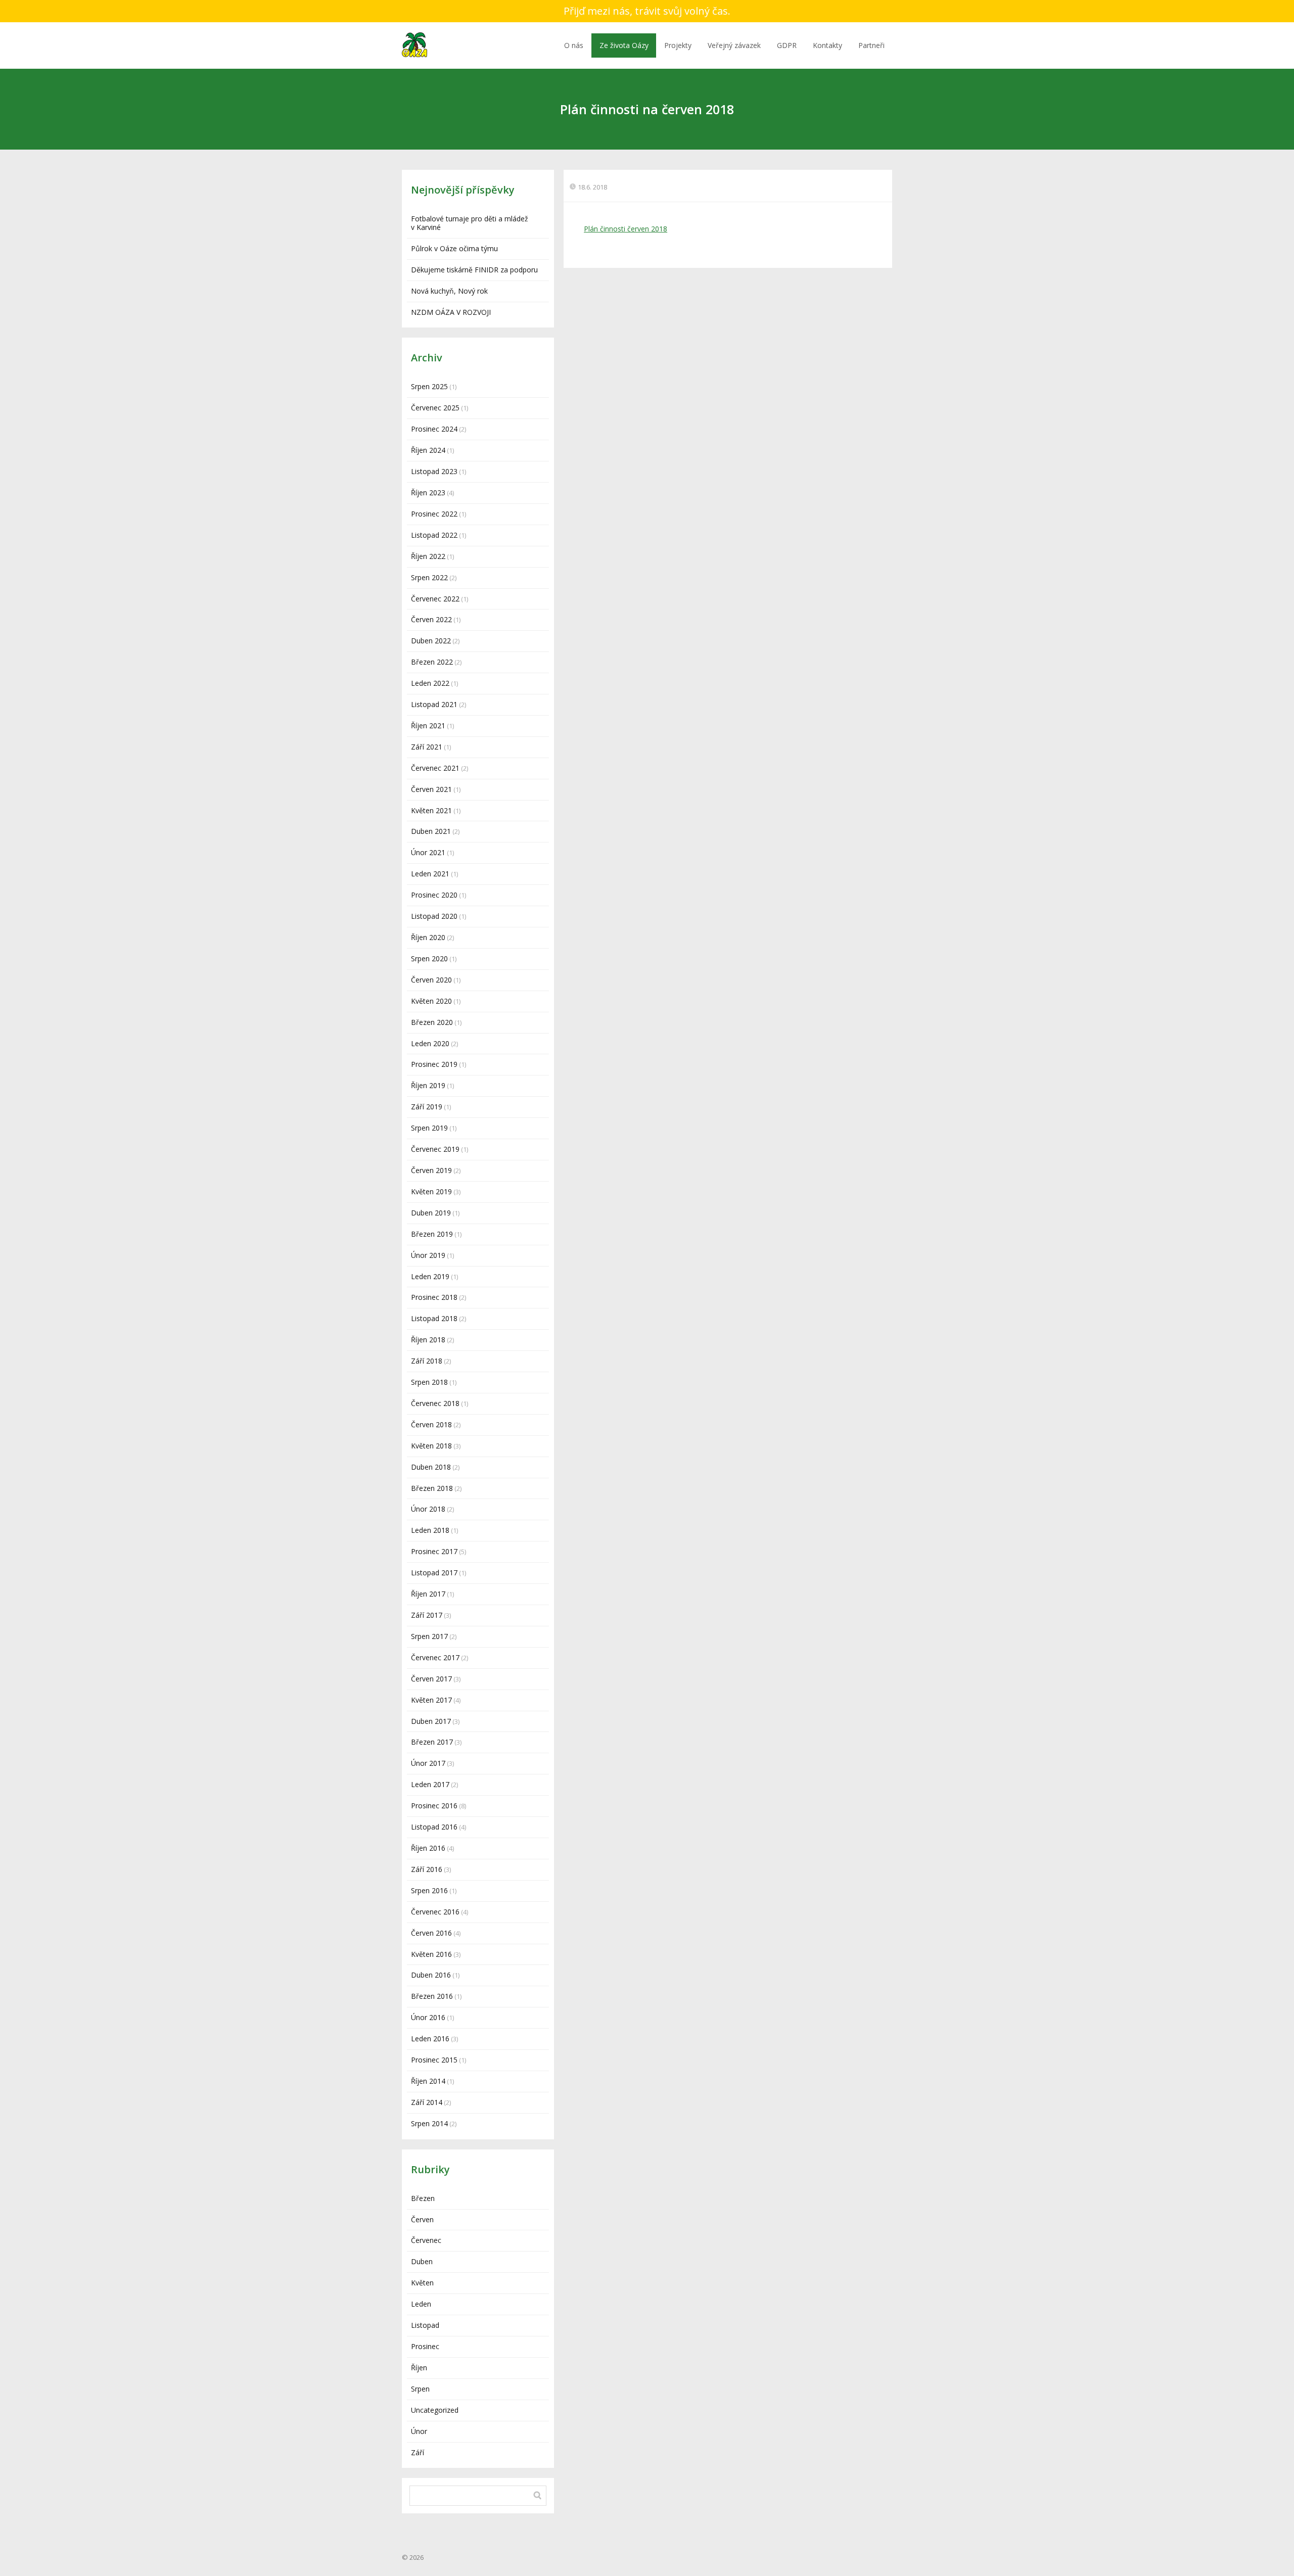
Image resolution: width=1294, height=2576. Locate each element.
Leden (421, 2304)
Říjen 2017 (428, 1594)
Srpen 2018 (429, 1382)
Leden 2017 (430, 1784)
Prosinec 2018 (434, 1297)
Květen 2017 (431, 1700)
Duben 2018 (431, 1467)
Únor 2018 (428, 1509)
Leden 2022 (430, 683)
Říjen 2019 (428, 1085)
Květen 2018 (431, 1446)
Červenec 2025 (435, 408)
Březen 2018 (432, 1488)
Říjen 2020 (428, 937)
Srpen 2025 (429, 386)
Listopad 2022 (434, 535)
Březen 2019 (432, 1234)
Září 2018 (427, 1361)
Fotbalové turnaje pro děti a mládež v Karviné (470, 223)
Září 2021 (427, 747)
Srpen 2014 (429, 2123)
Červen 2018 (431, 1424)
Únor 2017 (428, 1763)
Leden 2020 (430, 1043)
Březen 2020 (432, 1022)
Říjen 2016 (428, 1848)
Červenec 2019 (435, 1149)
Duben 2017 (431, 1721)
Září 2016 (427, 1869)
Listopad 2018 (434, 1318)
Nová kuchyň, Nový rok (449, 291)
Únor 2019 (428, 1255)
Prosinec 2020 (434, 895)
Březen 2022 (432, 662)
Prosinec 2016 (434, 1806)
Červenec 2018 (435, 1403)
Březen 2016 (432, 1996)
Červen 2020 (431, 980)
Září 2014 (427, 2102)
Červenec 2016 (435, 1912)
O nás (574, 45)
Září (418, 2452)
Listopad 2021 (434, 704)
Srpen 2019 (429, 1128)
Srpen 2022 (429, 577)
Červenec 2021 (435, 768)
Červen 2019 (431, 1170)
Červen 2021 (431, 789)
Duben (422, 2261)
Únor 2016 (428, 2017)
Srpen (420, 2389)
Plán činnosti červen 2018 (626, 229)
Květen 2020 (431, 1001)
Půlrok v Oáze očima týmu (454, 248)
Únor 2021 (428, 852)
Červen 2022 (431, 619)
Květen (422, 2283)
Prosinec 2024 (434, 429)
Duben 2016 (431, 1975)
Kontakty (827, 45)
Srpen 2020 (429, 958)
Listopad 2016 (434, 1827)
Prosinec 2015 (434, 2060)
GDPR (787, 45)
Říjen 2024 (428, 450)
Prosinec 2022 (434, 514)
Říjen (419, 2368)
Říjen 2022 (428, 556)
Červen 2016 (431, 1933)
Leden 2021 (430, 874)
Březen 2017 (432, 1742)
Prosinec (425, 2346)
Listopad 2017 (434, 1573)
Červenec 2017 (435, 1657)
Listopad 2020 (434, 916)
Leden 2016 (430, 2039)
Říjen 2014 (428, 2081)
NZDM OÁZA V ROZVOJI (451, 312)
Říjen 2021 (428, 725)
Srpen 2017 (429, 1636)
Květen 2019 (431, 1191)
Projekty (678, 45)
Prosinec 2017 (434, 1551)
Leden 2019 (430, 1276)
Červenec (426, 2240)
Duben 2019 (431, 1213)
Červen (422, 2219)
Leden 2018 (430, 1530)
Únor (419, 2431)
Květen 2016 (431, 1954)
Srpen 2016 (429, 1890)
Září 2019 (427, 1107)
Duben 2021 (431, 831)
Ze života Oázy (624, 45)
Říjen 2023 (428, 493)
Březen (423, 2198)
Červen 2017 (431, 1679)
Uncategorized (435, 2410)
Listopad (425, 2325)
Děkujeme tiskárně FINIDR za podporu (474, 270)
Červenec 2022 (435, 599)
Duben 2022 (431, 641)
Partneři (871, 45)
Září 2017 (427, 1615)
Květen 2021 (431, 810)
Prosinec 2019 (434, 1064)
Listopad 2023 (434, 471)
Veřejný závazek (734, 45)
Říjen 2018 (428, 1340)
